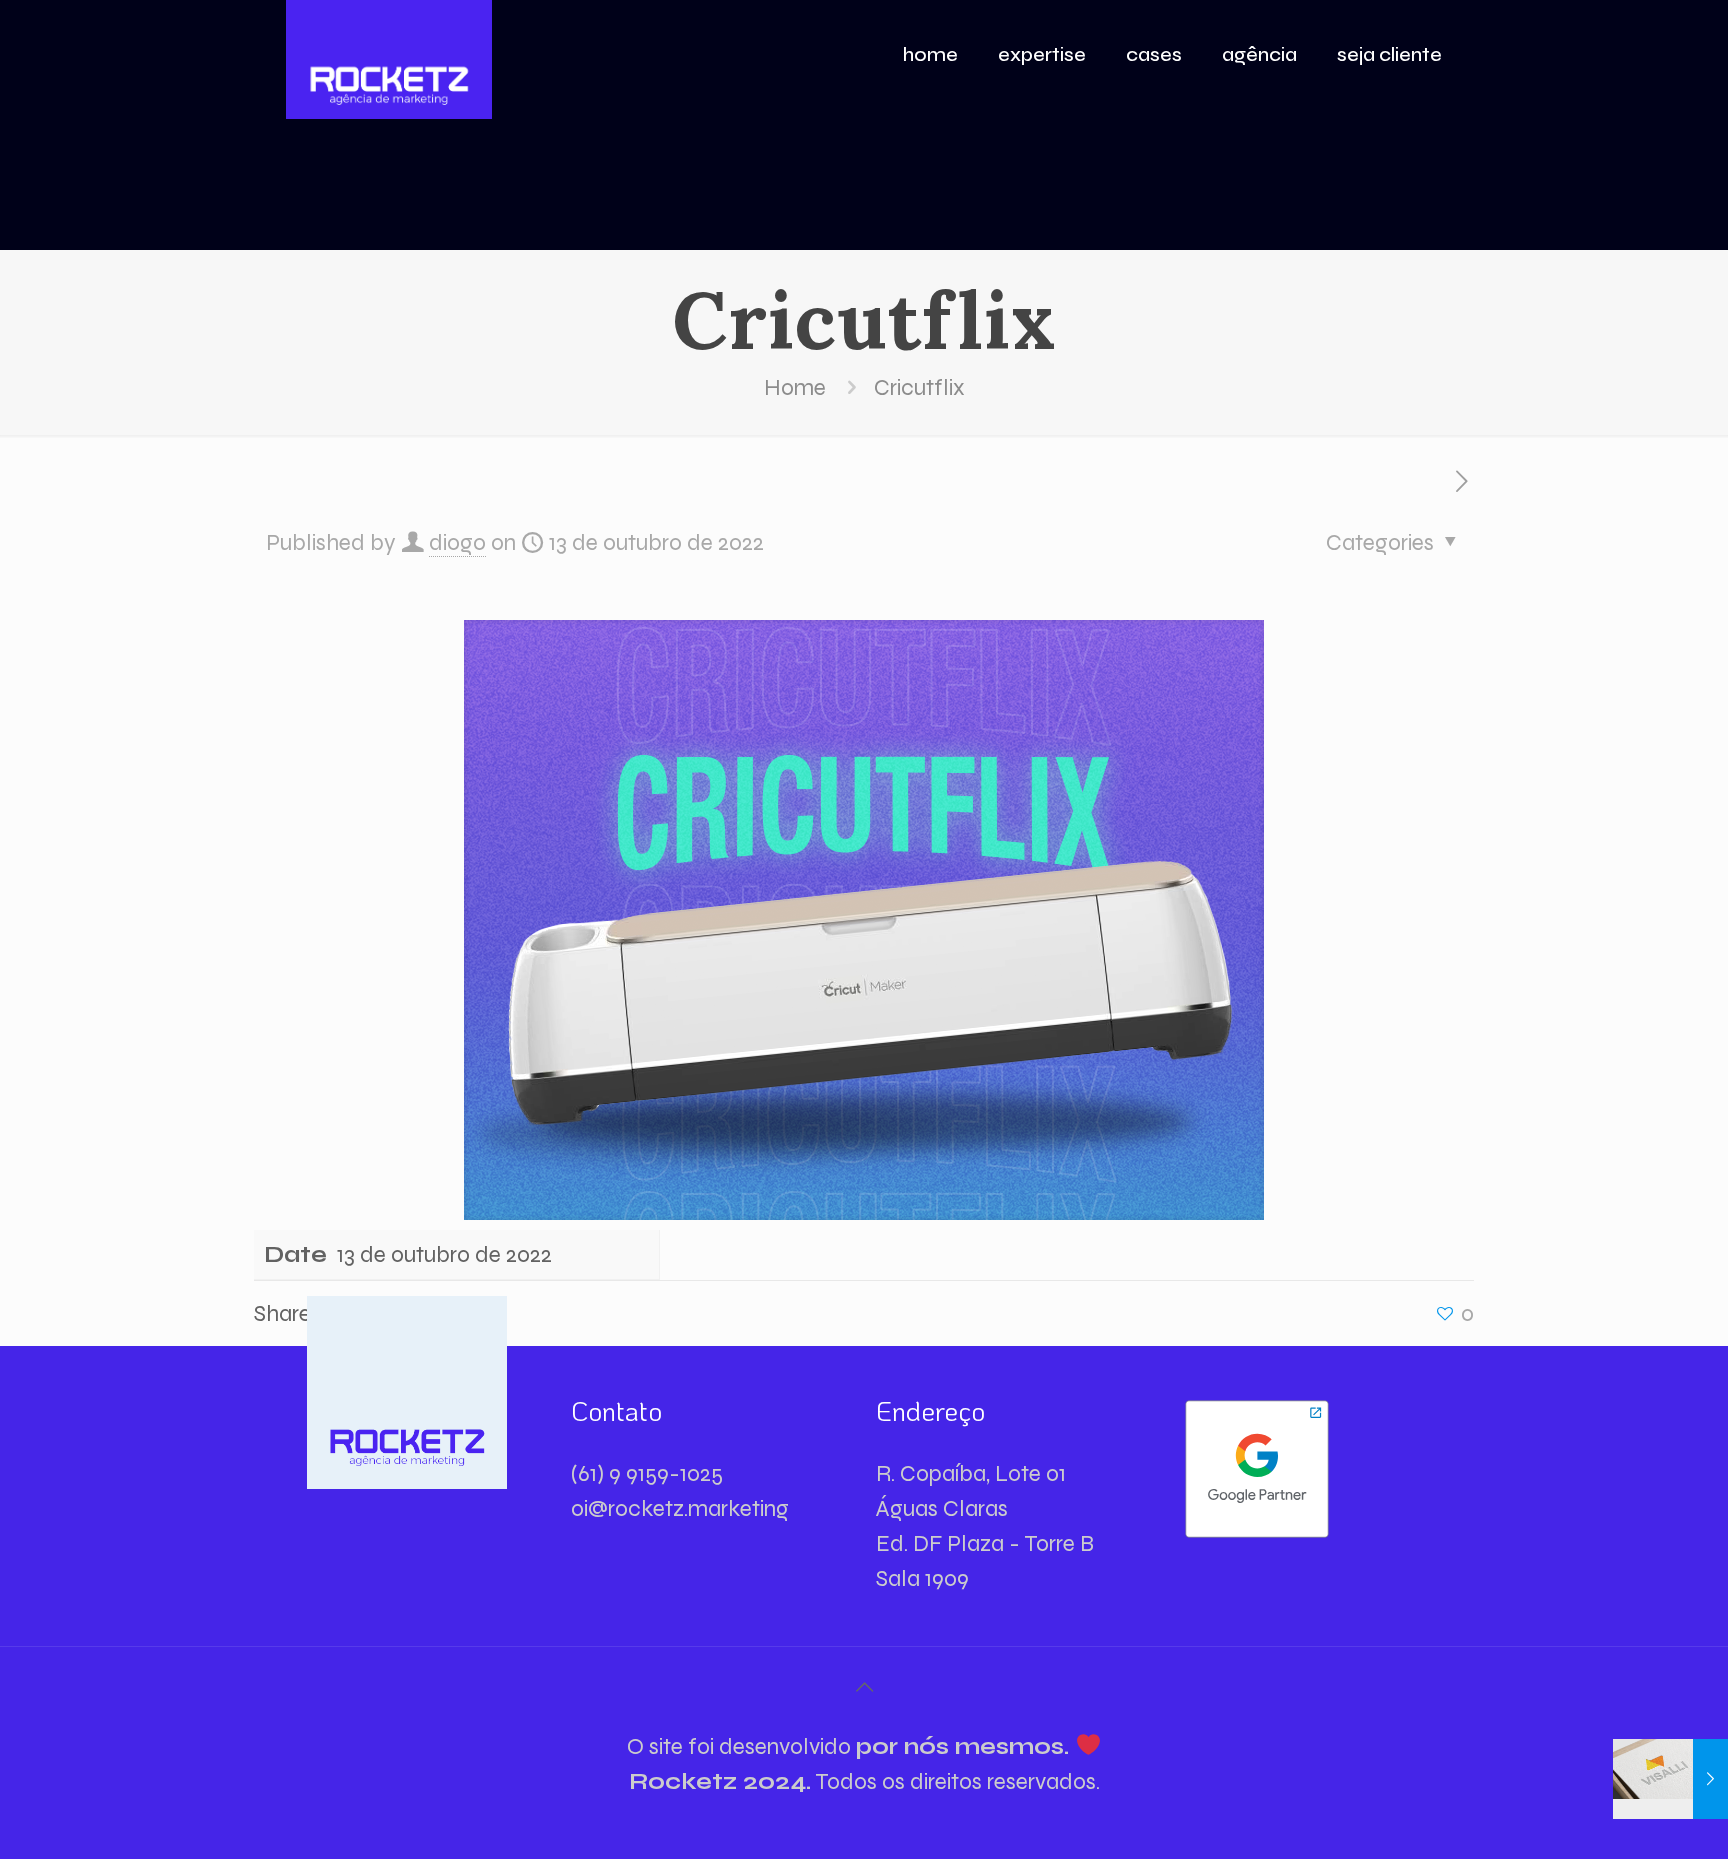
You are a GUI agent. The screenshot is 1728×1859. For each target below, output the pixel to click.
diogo (457, 542)
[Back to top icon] (864, 1688)
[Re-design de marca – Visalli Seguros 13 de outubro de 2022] (1670, 1779)
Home (795, 387)
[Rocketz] (389, 60)
